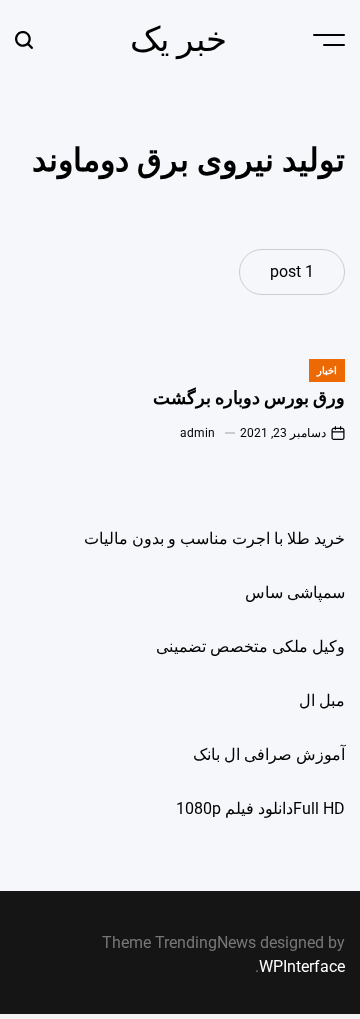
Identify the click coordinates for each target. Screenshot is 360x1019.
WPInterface (302, 966)
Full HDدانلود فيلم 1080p (260, 808)
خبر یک (178, 39)
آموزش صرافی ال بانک (269, 754)
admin (197, 433)
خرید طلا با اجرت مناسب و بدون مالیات (214, 538)
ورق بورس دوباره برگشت (249, 397)
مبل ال (322, 700)
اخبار (327, 370)
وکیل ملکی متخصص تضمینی (250, 646)
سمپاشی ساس (295, 592)
